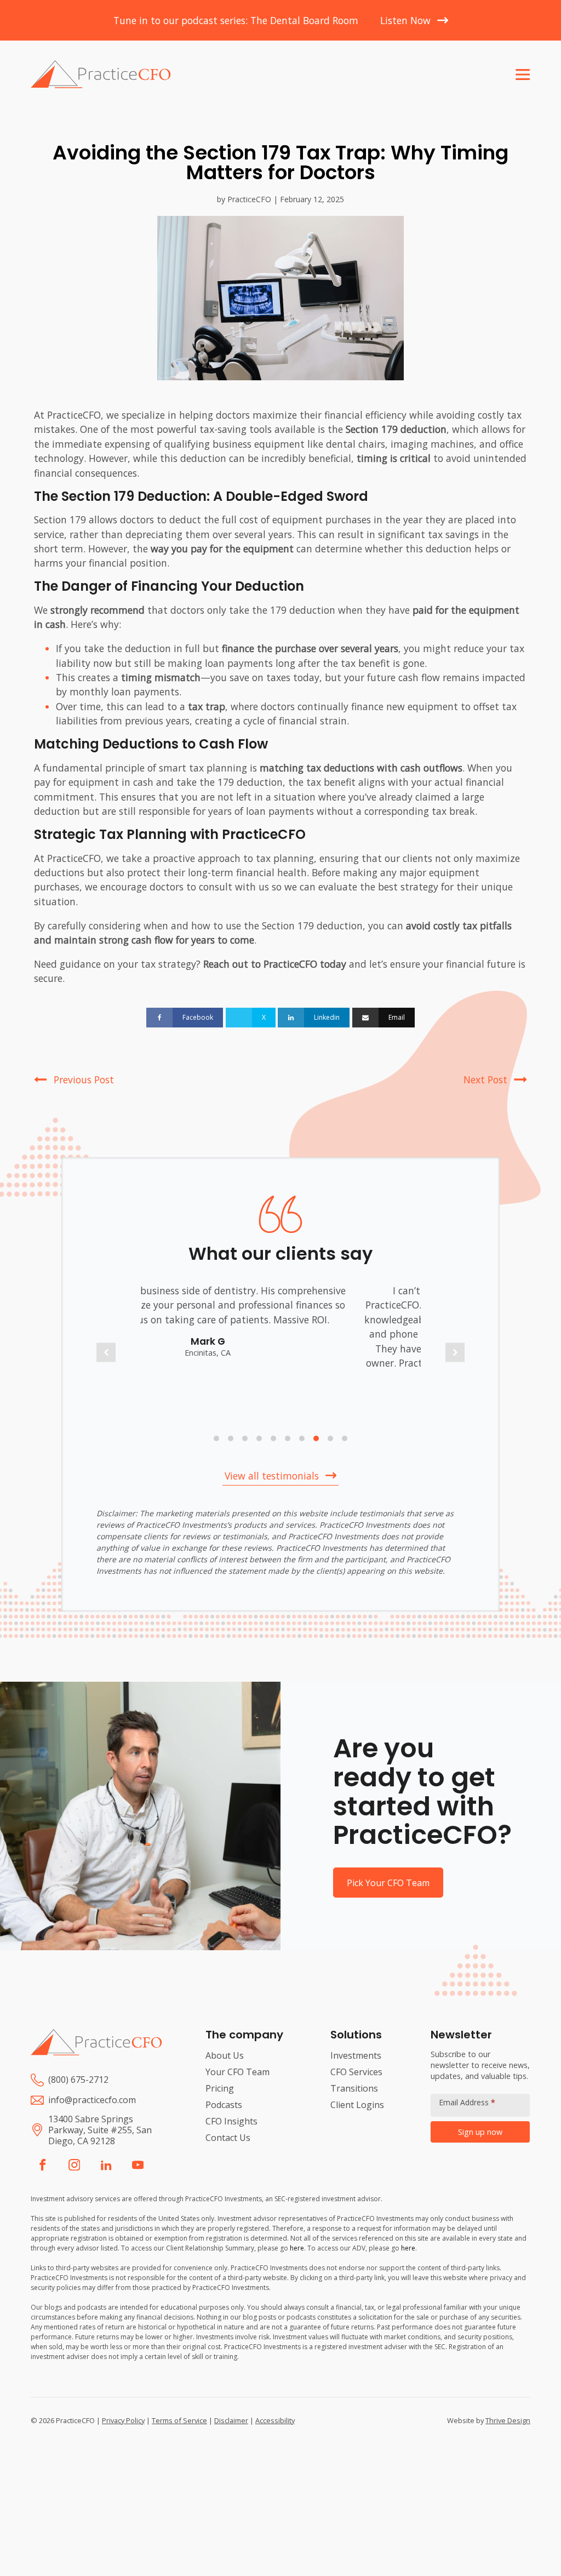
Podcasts (224, 2105)
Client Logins (357, 2105)
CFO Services (356, 2072)
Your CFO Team (237, 2072)
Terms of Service (179, 2420)
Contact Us (228, 2138)
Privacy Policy (123, 2420)
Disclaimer (231, 2420)
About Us (225, 2055)
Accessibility (275, 2420)
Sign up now (480, 2132)
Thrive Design (508, 2420)
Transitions (354, 2088)
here (297, 2248)
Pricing (220, 2088)
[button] (106, 1353)
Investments (356, 2055)
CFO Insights (231, 2121)
